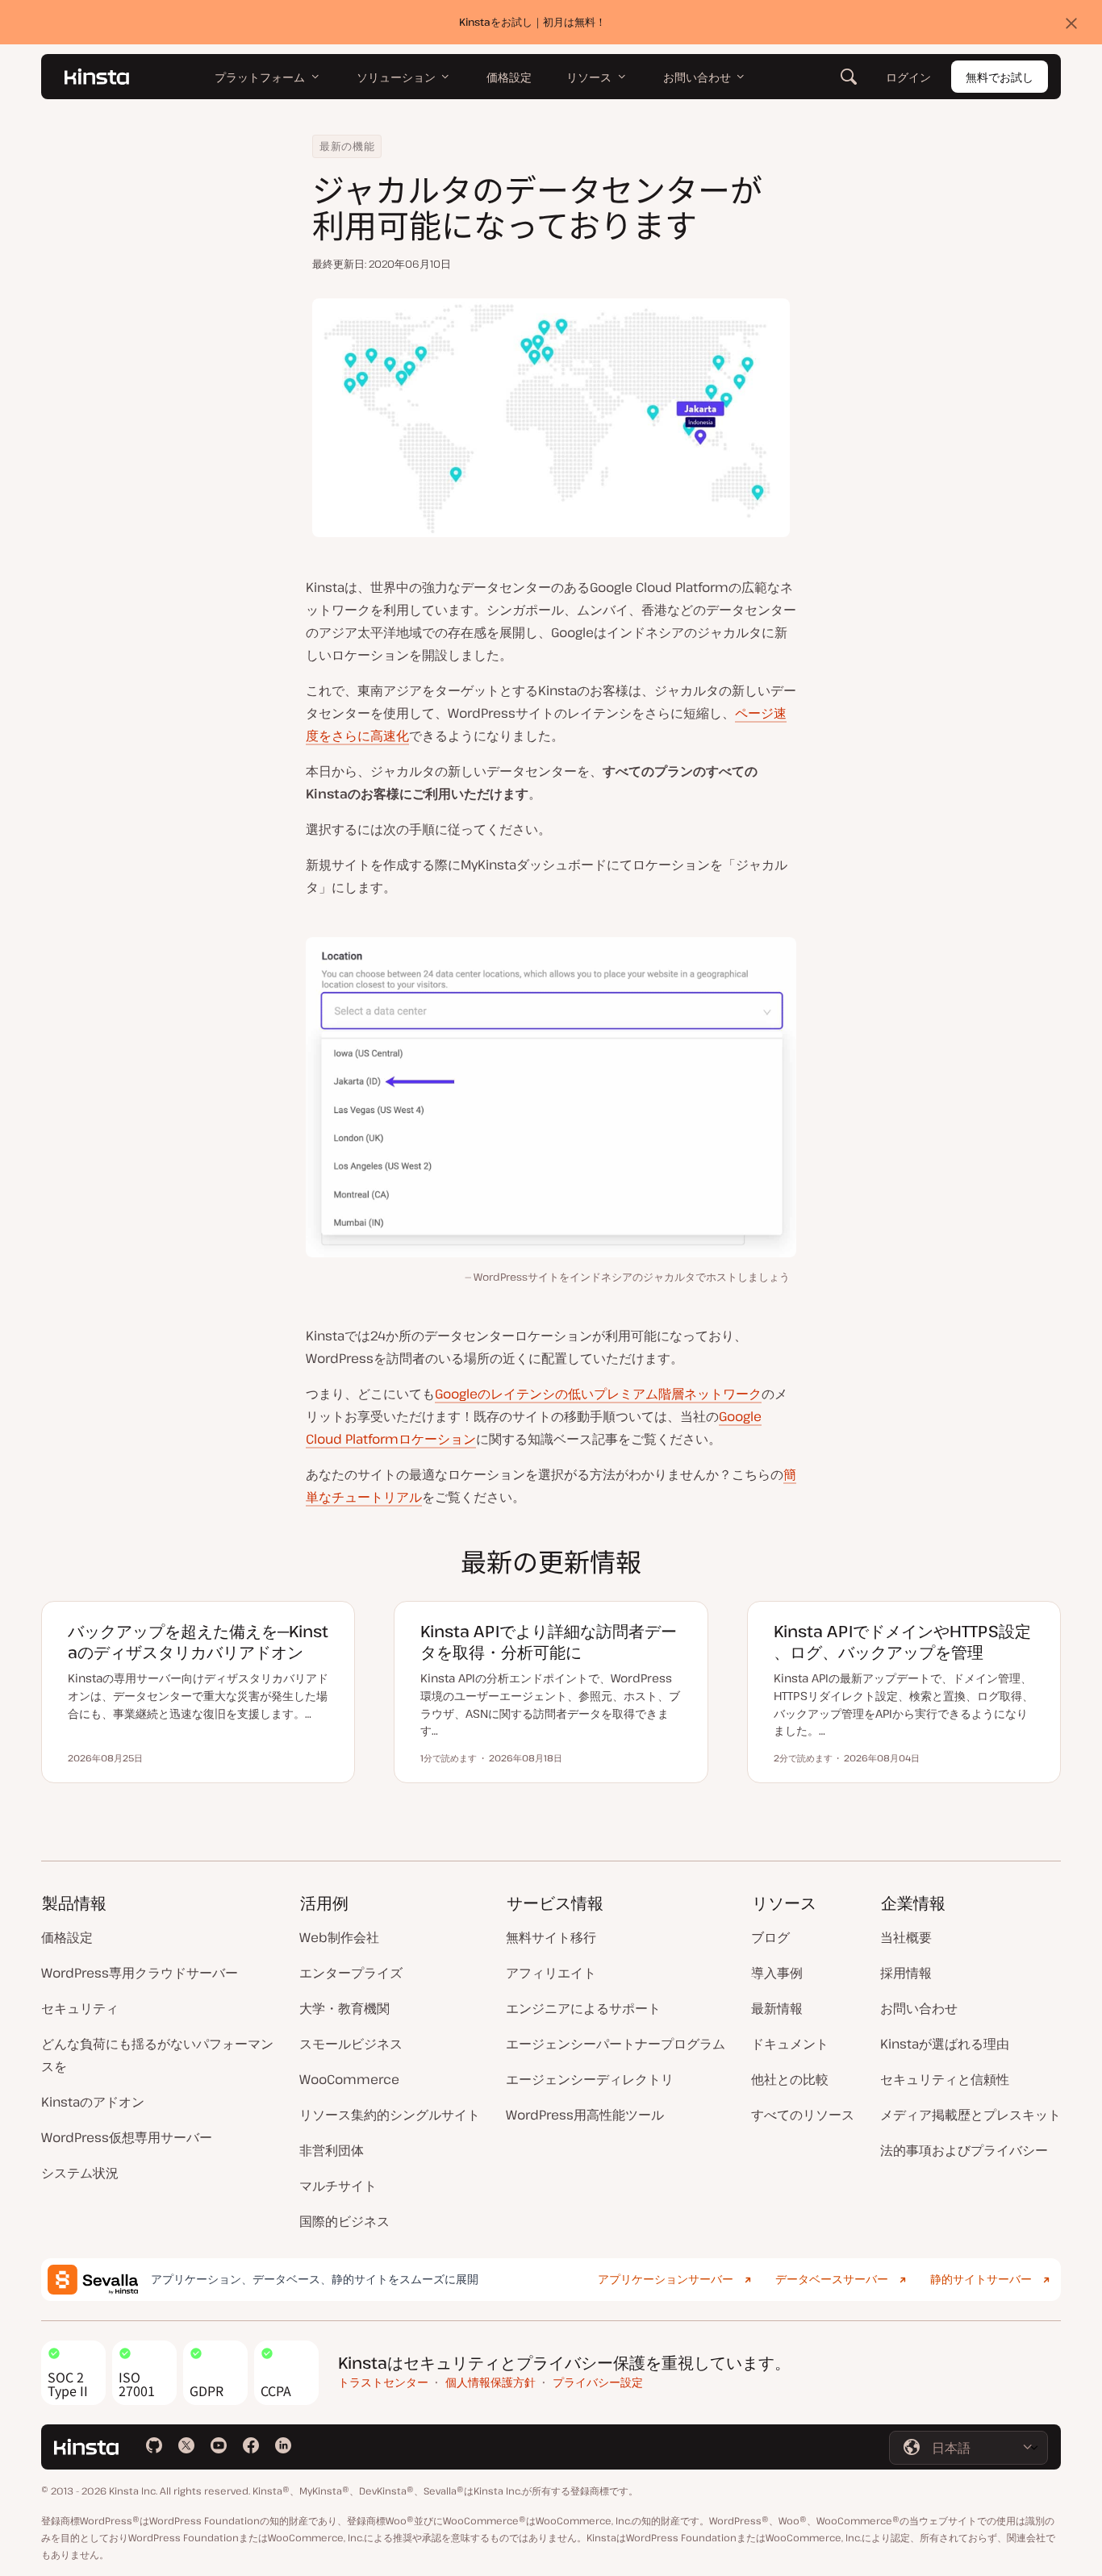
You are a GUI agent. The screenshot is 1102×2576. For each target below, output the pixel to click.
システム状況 (80, 2173)
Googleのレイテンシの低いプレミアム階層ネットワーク (598, 1394)
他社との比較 (790, 2079)
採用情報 (906, 1973)
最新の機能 (347, 146)
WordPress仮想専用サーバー (127, 2137)
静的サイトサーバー (981, 2279)
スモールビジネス (351, 2044)
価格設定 (67, 1937)
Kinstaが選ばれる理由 (945, 2044)
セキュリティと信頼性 (945, 2079)
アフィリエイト (551, 1973)
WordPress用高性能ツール (585, 2115)
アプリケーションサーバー (666, 2279)
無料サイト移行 (551, 1937)
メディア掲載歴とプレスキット (971, 2115)
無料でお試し (1000, 77)
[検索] (849, 77)
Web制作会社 (339, 1937)
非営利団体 (332, 2150)
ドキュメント (790, 2044)
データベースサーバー (832, 2279)
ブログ (770, 1937)
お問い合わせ (919, 2008)
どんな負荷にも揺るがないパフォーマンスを (157, 2055)
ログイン (908, 77)
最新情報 (777, 2008)
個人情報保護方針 (490, 2382)
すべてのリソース (803, 2115)
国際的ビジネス (344, 2221)
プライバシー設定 (598, 2382)
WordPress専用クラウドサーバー (140, 1973)
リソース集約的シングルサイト (390, 2115)
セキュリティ (80, 2008)
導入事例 (777, 1973)
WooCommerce (349, 2079)
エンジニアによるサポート (583, 2008)
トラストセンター (383, 2382)
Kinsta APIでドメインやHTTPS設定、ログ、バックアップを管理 (902, 1642)
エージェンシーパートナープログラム (616, 2044)
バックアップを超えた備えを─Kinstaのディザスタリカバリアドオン (198, 1642)
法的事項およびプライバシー (964, 2150)
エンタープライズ (351, 1973)
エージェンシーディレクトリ (590, 2079)
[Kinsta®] (97, 77)
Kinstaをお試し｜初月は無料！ (532, 22)
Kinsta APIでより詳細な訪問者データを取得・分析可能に (549, 1642)
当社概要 (906, 1937)
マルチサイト (338, 2186)
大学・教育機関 (344, 2008)
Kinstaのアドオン (93, 2102)
